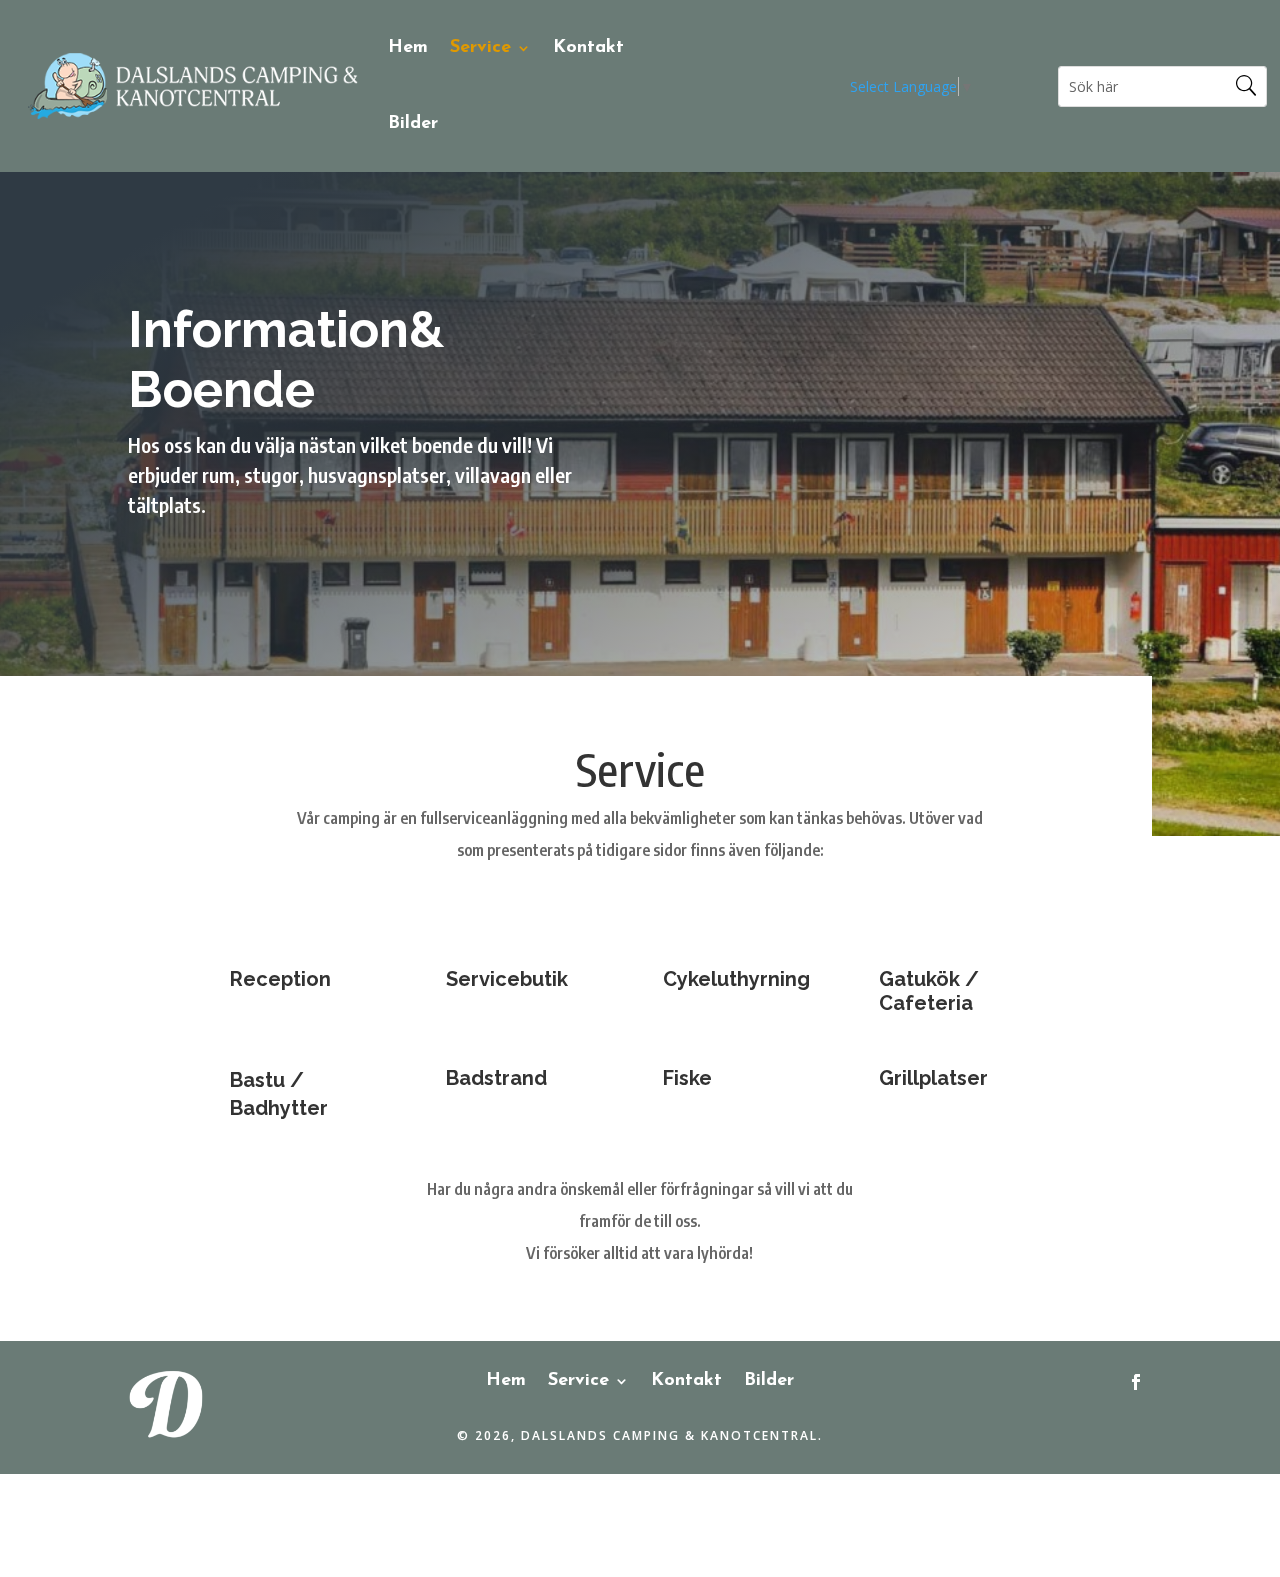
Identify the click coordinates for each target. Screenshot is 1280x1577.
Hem (408, 48)
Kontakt (588, 48)
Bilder (413, 124)
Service (480, 48)
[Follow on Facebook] (1136, 1382)
